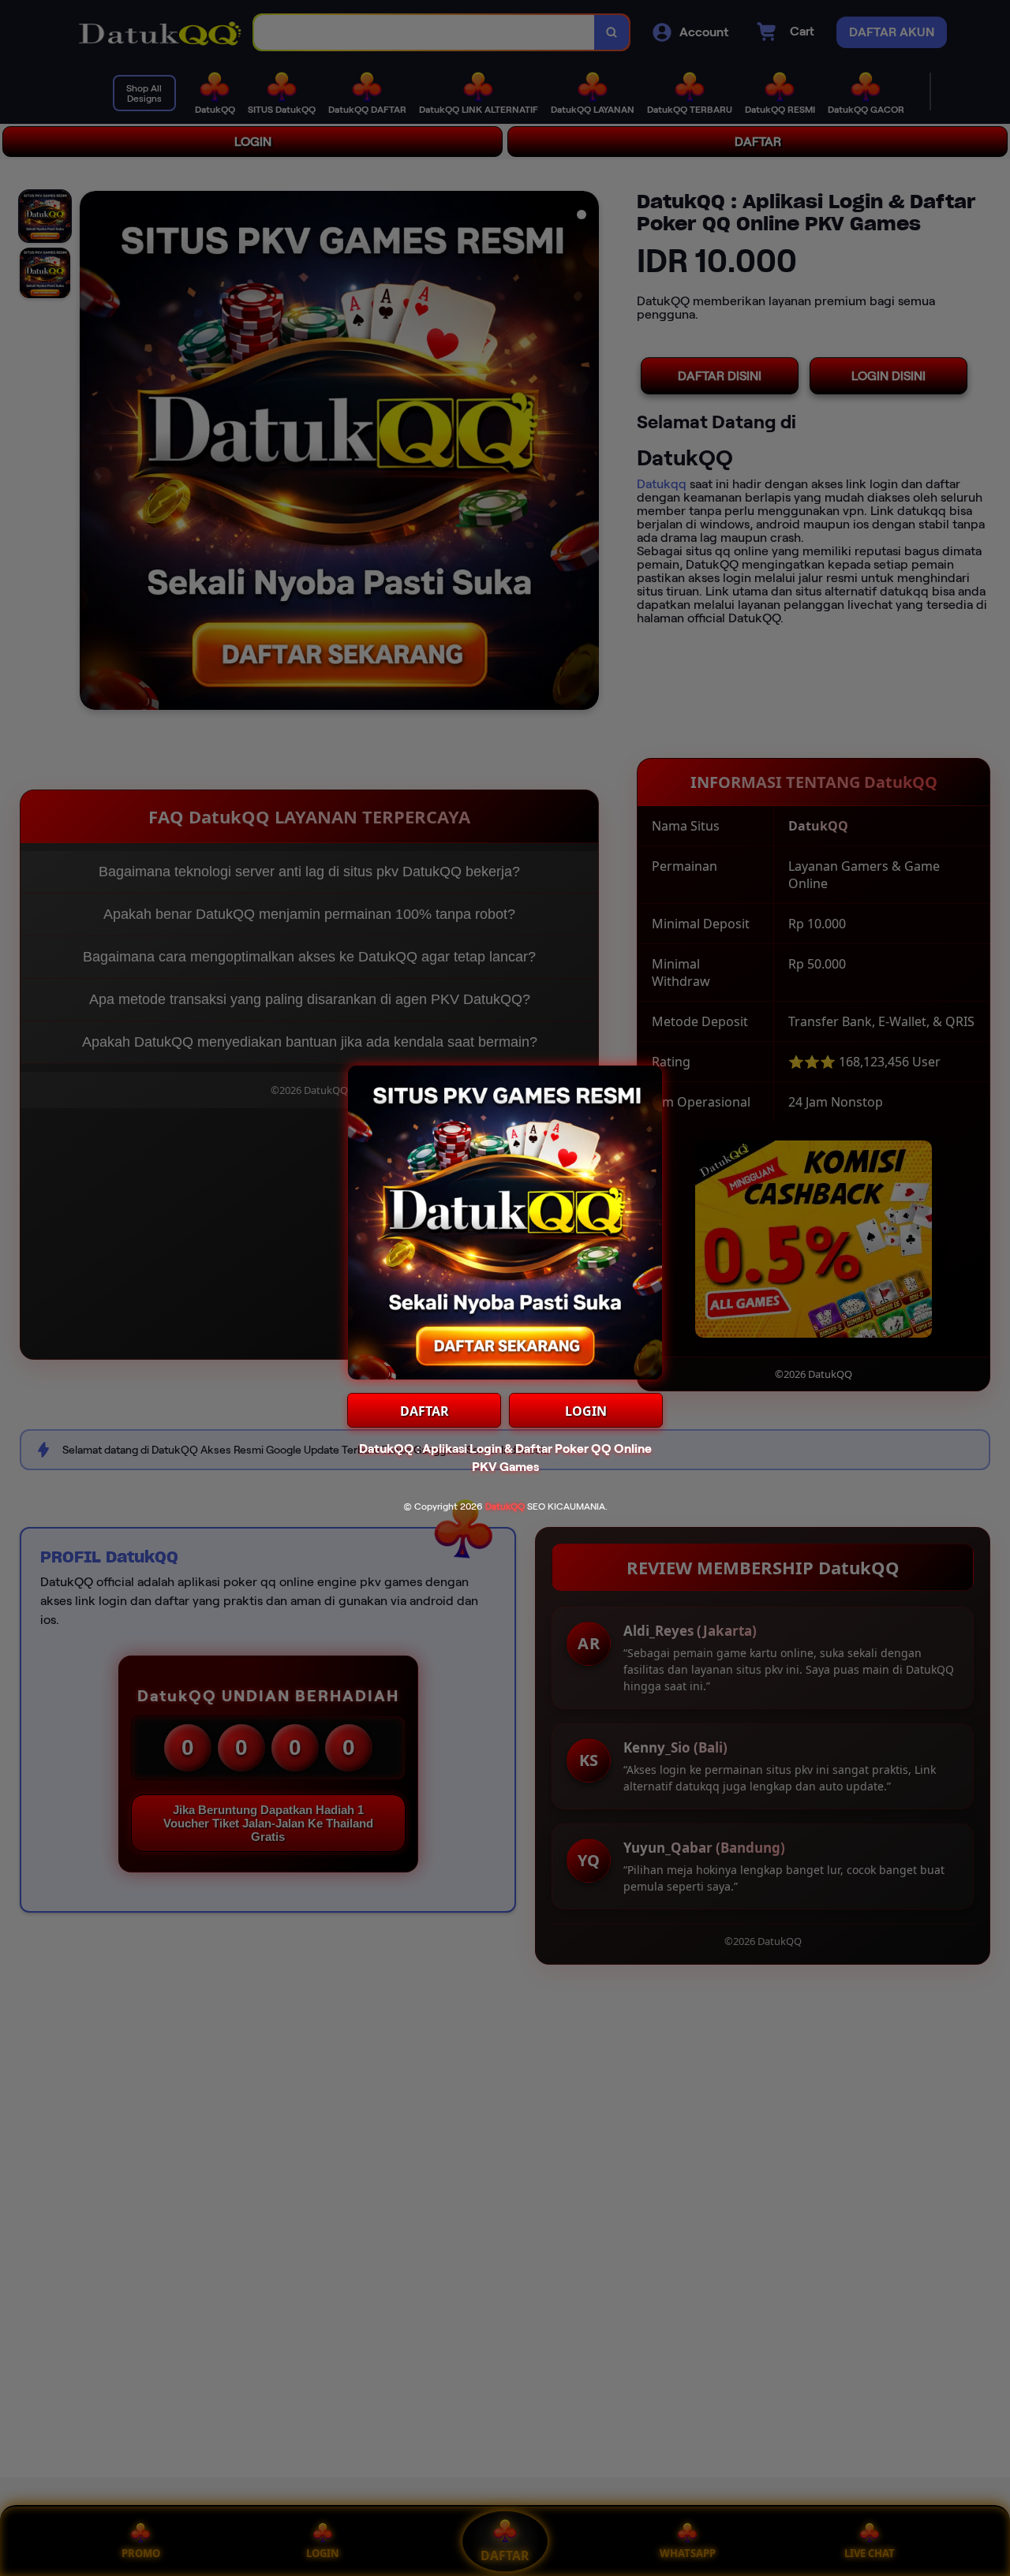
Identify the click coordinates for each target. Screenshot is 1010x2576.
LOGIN (586, 1411)
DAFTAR (425, 1411)
